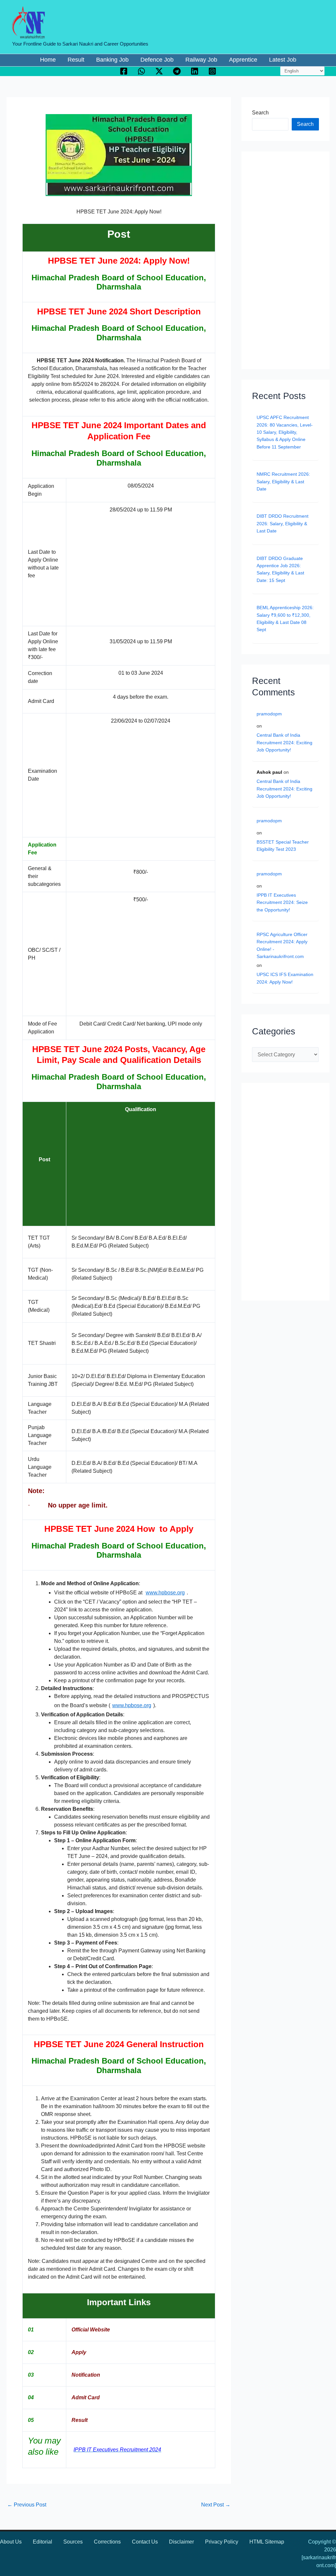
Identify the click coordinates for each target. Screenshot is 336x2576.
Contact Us (145, 2542)
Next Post (216, 2505)
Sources (73, 2542)
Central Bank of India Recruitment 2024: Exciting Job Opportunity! (284, 742)
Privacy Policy (222, 2542)
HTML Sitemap (267, 2542)
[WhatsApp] (141, 71)
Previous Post (27, 2505)
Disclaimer (181, 2542)
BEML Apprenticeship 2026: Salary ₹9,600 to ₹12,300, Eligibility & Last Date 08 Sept (285, 619)
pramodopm (269, 714)
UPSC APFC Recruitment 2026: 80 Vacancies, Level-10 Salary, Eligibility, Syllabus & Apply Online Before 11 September (285, 432)
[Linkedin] (195, 71)
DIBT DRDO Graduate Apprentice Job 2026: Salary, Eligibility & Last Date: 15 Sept (280, 569)
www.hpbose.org (165, 1593)
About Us (11, 2542)
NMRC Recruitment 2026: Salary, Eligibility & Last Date (283, 481)
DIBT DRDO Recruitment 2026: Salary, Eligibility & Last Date (283, 523)
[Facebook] (124, 71)
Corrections (107, 2542)
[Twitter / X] (159, 71)
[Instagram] (212, 71)
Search (260, 113)
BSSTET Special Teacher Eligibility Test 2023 (283, 846)
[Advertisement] (128, 568)
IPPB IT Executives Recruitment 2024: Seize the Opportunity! (282, 902)
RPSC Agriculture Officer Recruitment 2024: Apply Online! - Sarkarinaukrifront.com (282, 945)
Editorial (42, 2542)
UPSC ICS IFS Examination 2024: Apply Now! (285, 978)
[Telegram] (177, 71)
